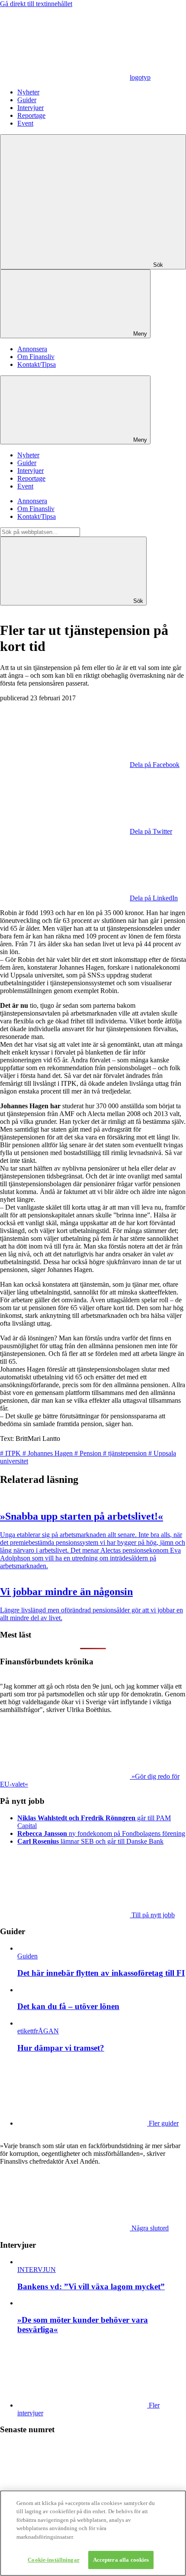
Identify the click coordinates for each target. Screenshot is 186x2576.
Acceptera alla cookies (121, 2560)
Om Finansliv (36, 357)
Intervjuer (30, 108)
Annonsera (32, 349)
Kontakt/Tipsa (37, 364)
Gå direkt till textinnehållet (36, 4)
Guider (27, 100)
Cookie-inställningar (54, 2560)
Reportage (31, 115)
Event (25, 123)
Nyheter (28, 92)
